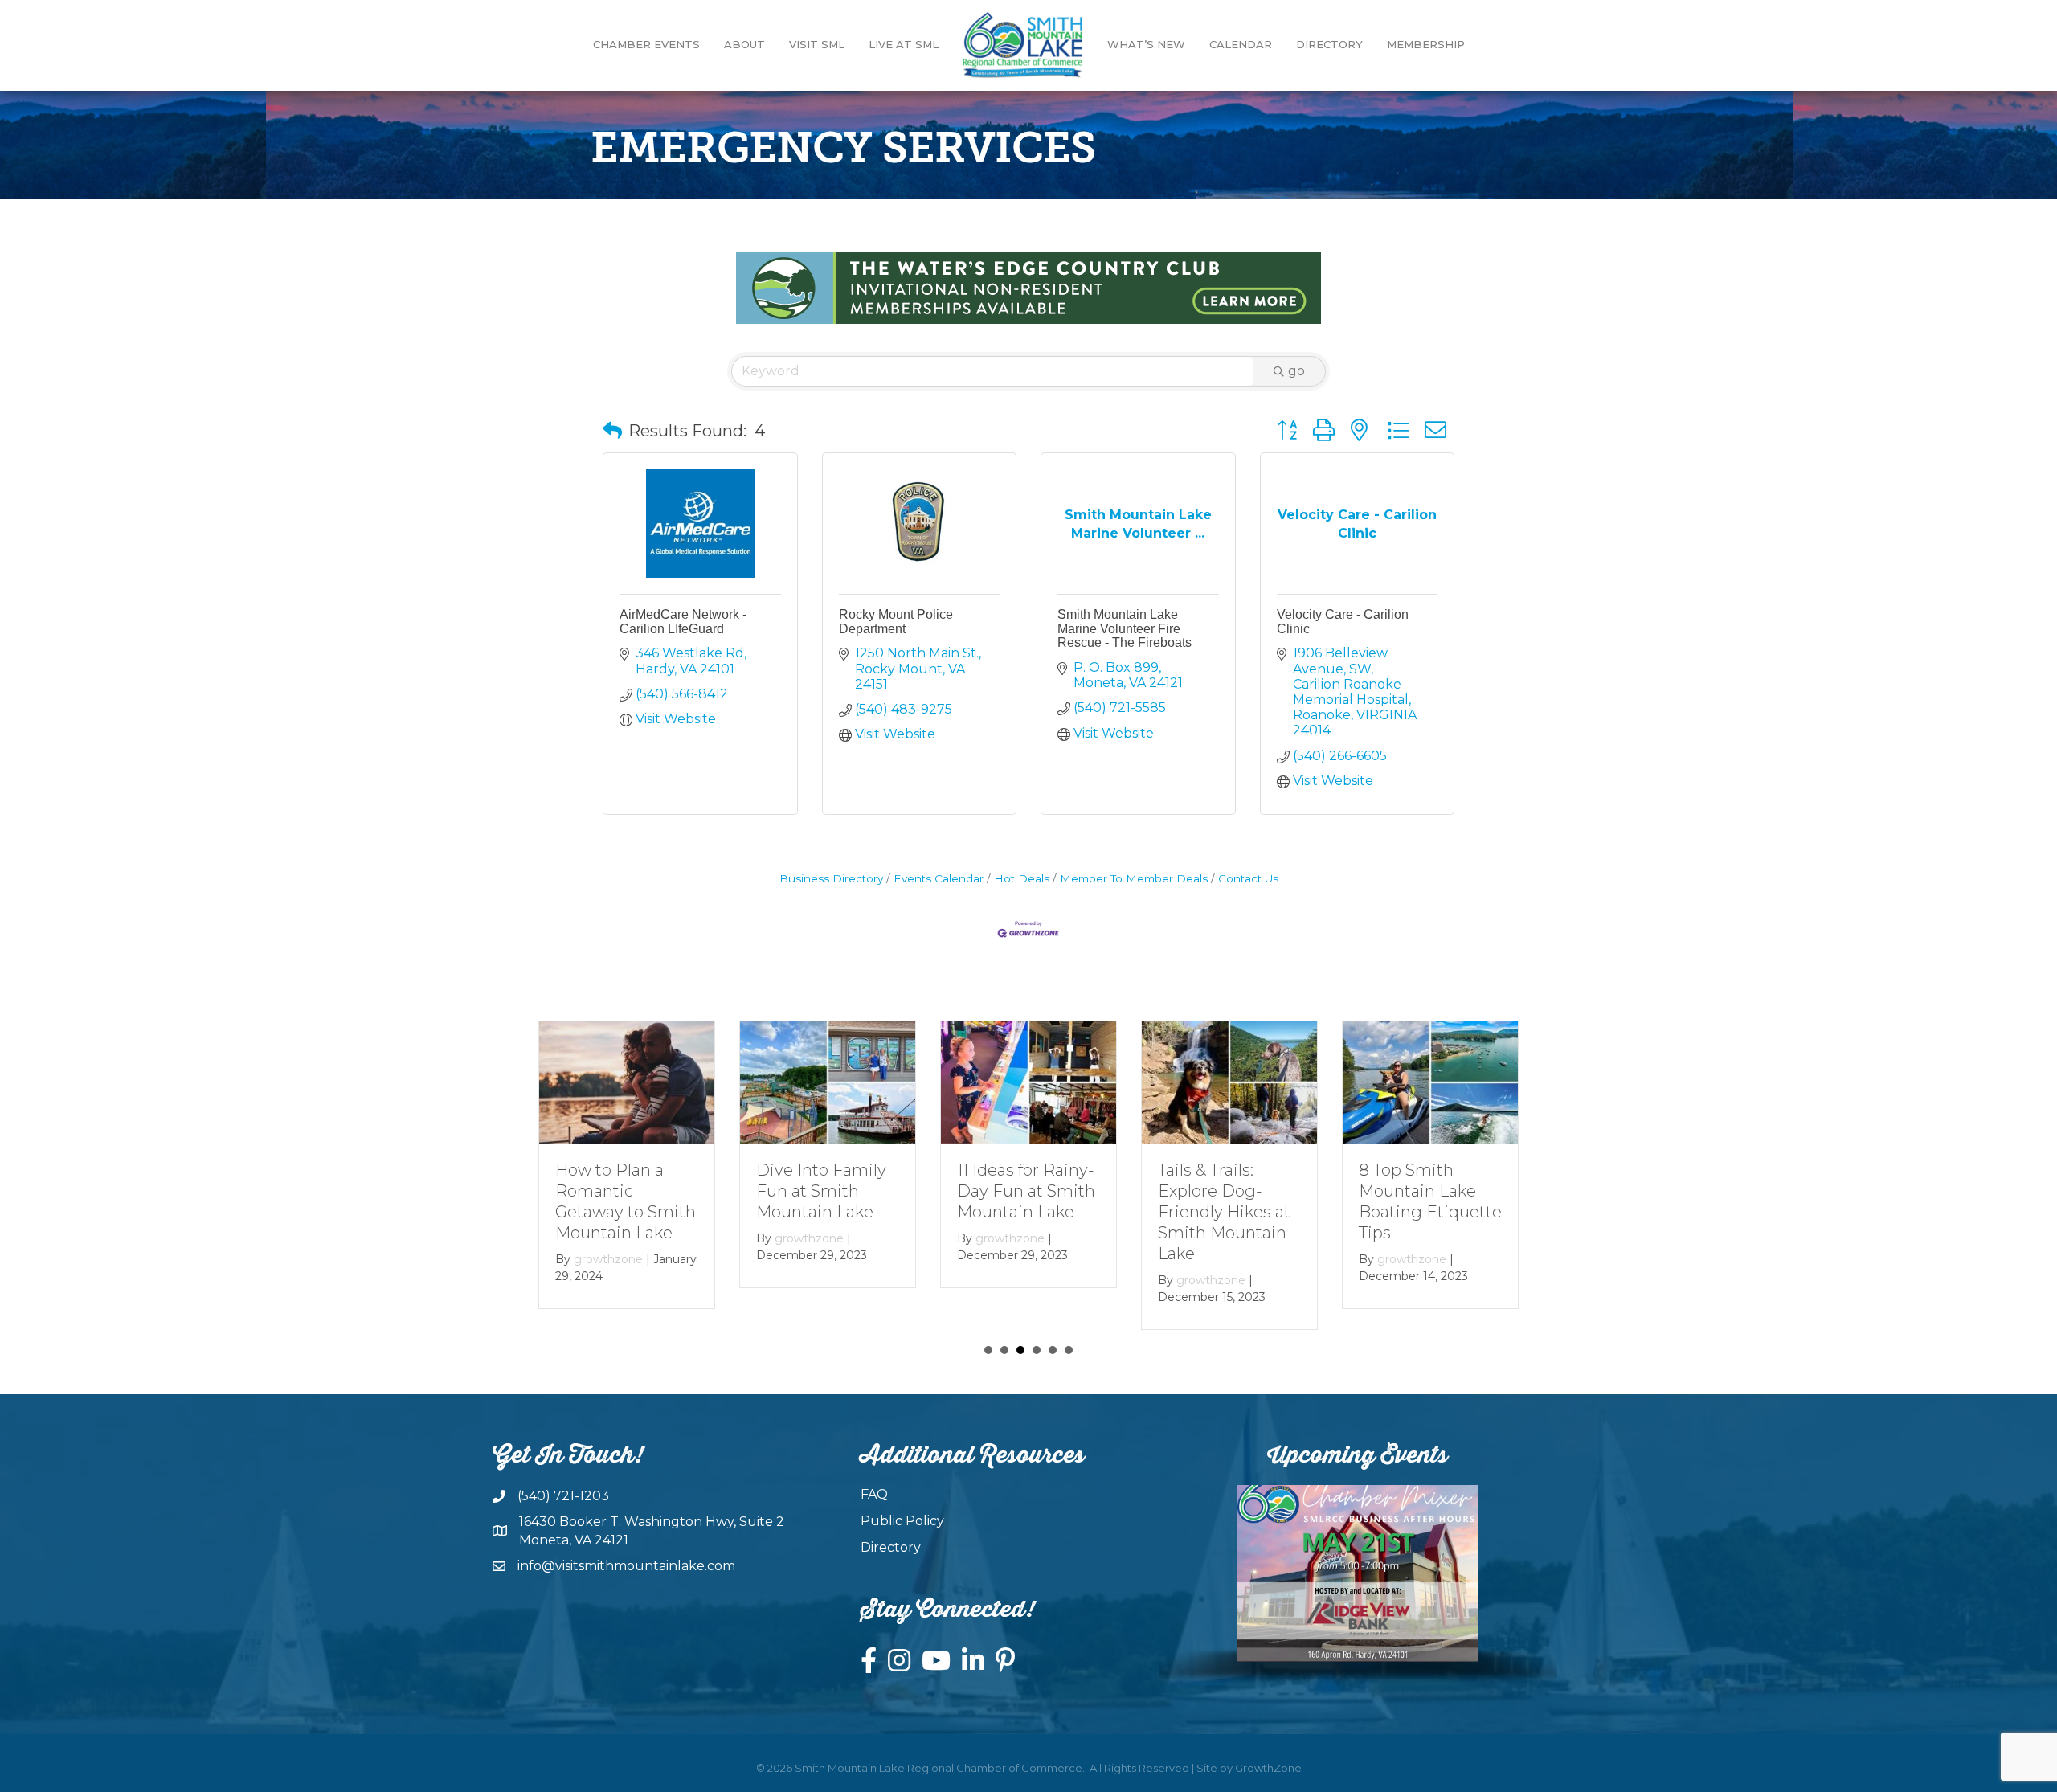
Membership (1426, 44)
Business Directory (831, 878)
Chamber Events (646, 44)
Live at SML (904, 44)
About (744, 44)
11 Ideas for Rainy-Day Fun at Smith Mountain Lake (1026, 1191)
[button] (612, 431)
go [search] (1296, 371)
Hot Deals (1022, 878)
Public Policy (902, 1521)
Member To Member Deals (1134, 878)
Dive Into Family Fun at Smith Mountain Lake (821, 1191)
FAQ (874, 1494)
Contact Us (1248, 878)
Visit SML (817, 44)
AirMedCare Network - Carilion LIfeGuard (683, 622)
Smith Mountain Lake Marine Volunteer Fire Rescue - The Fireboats (1125, 628)
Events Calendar (939, 878)
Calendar (1241, 44)
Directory (1329, 44)
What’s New (1146, 44)
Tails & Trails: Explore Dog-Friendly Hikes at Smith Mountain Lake (1224, 1212)
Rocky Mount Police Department (896, 622)
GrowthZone (1268, 1768)
